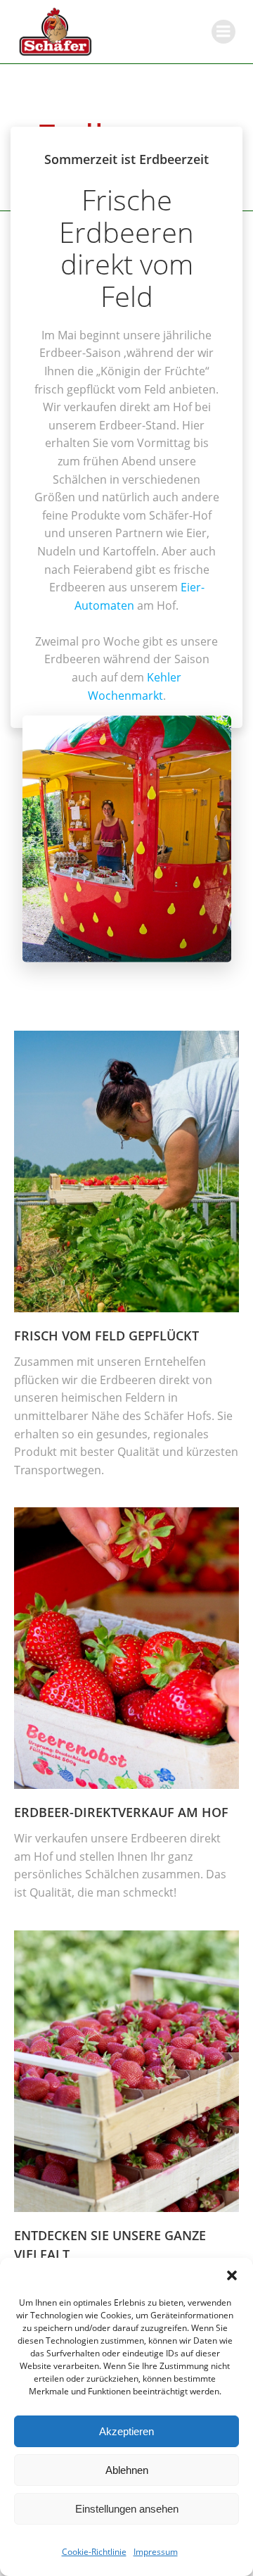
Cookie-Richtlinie (94, 2552)
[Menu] (223, 32)
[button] (232, 2275)
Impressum (156, 2552)
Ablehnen (127, 2470)
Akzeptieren (126, 2431)
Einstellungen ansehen (127, 2509)
